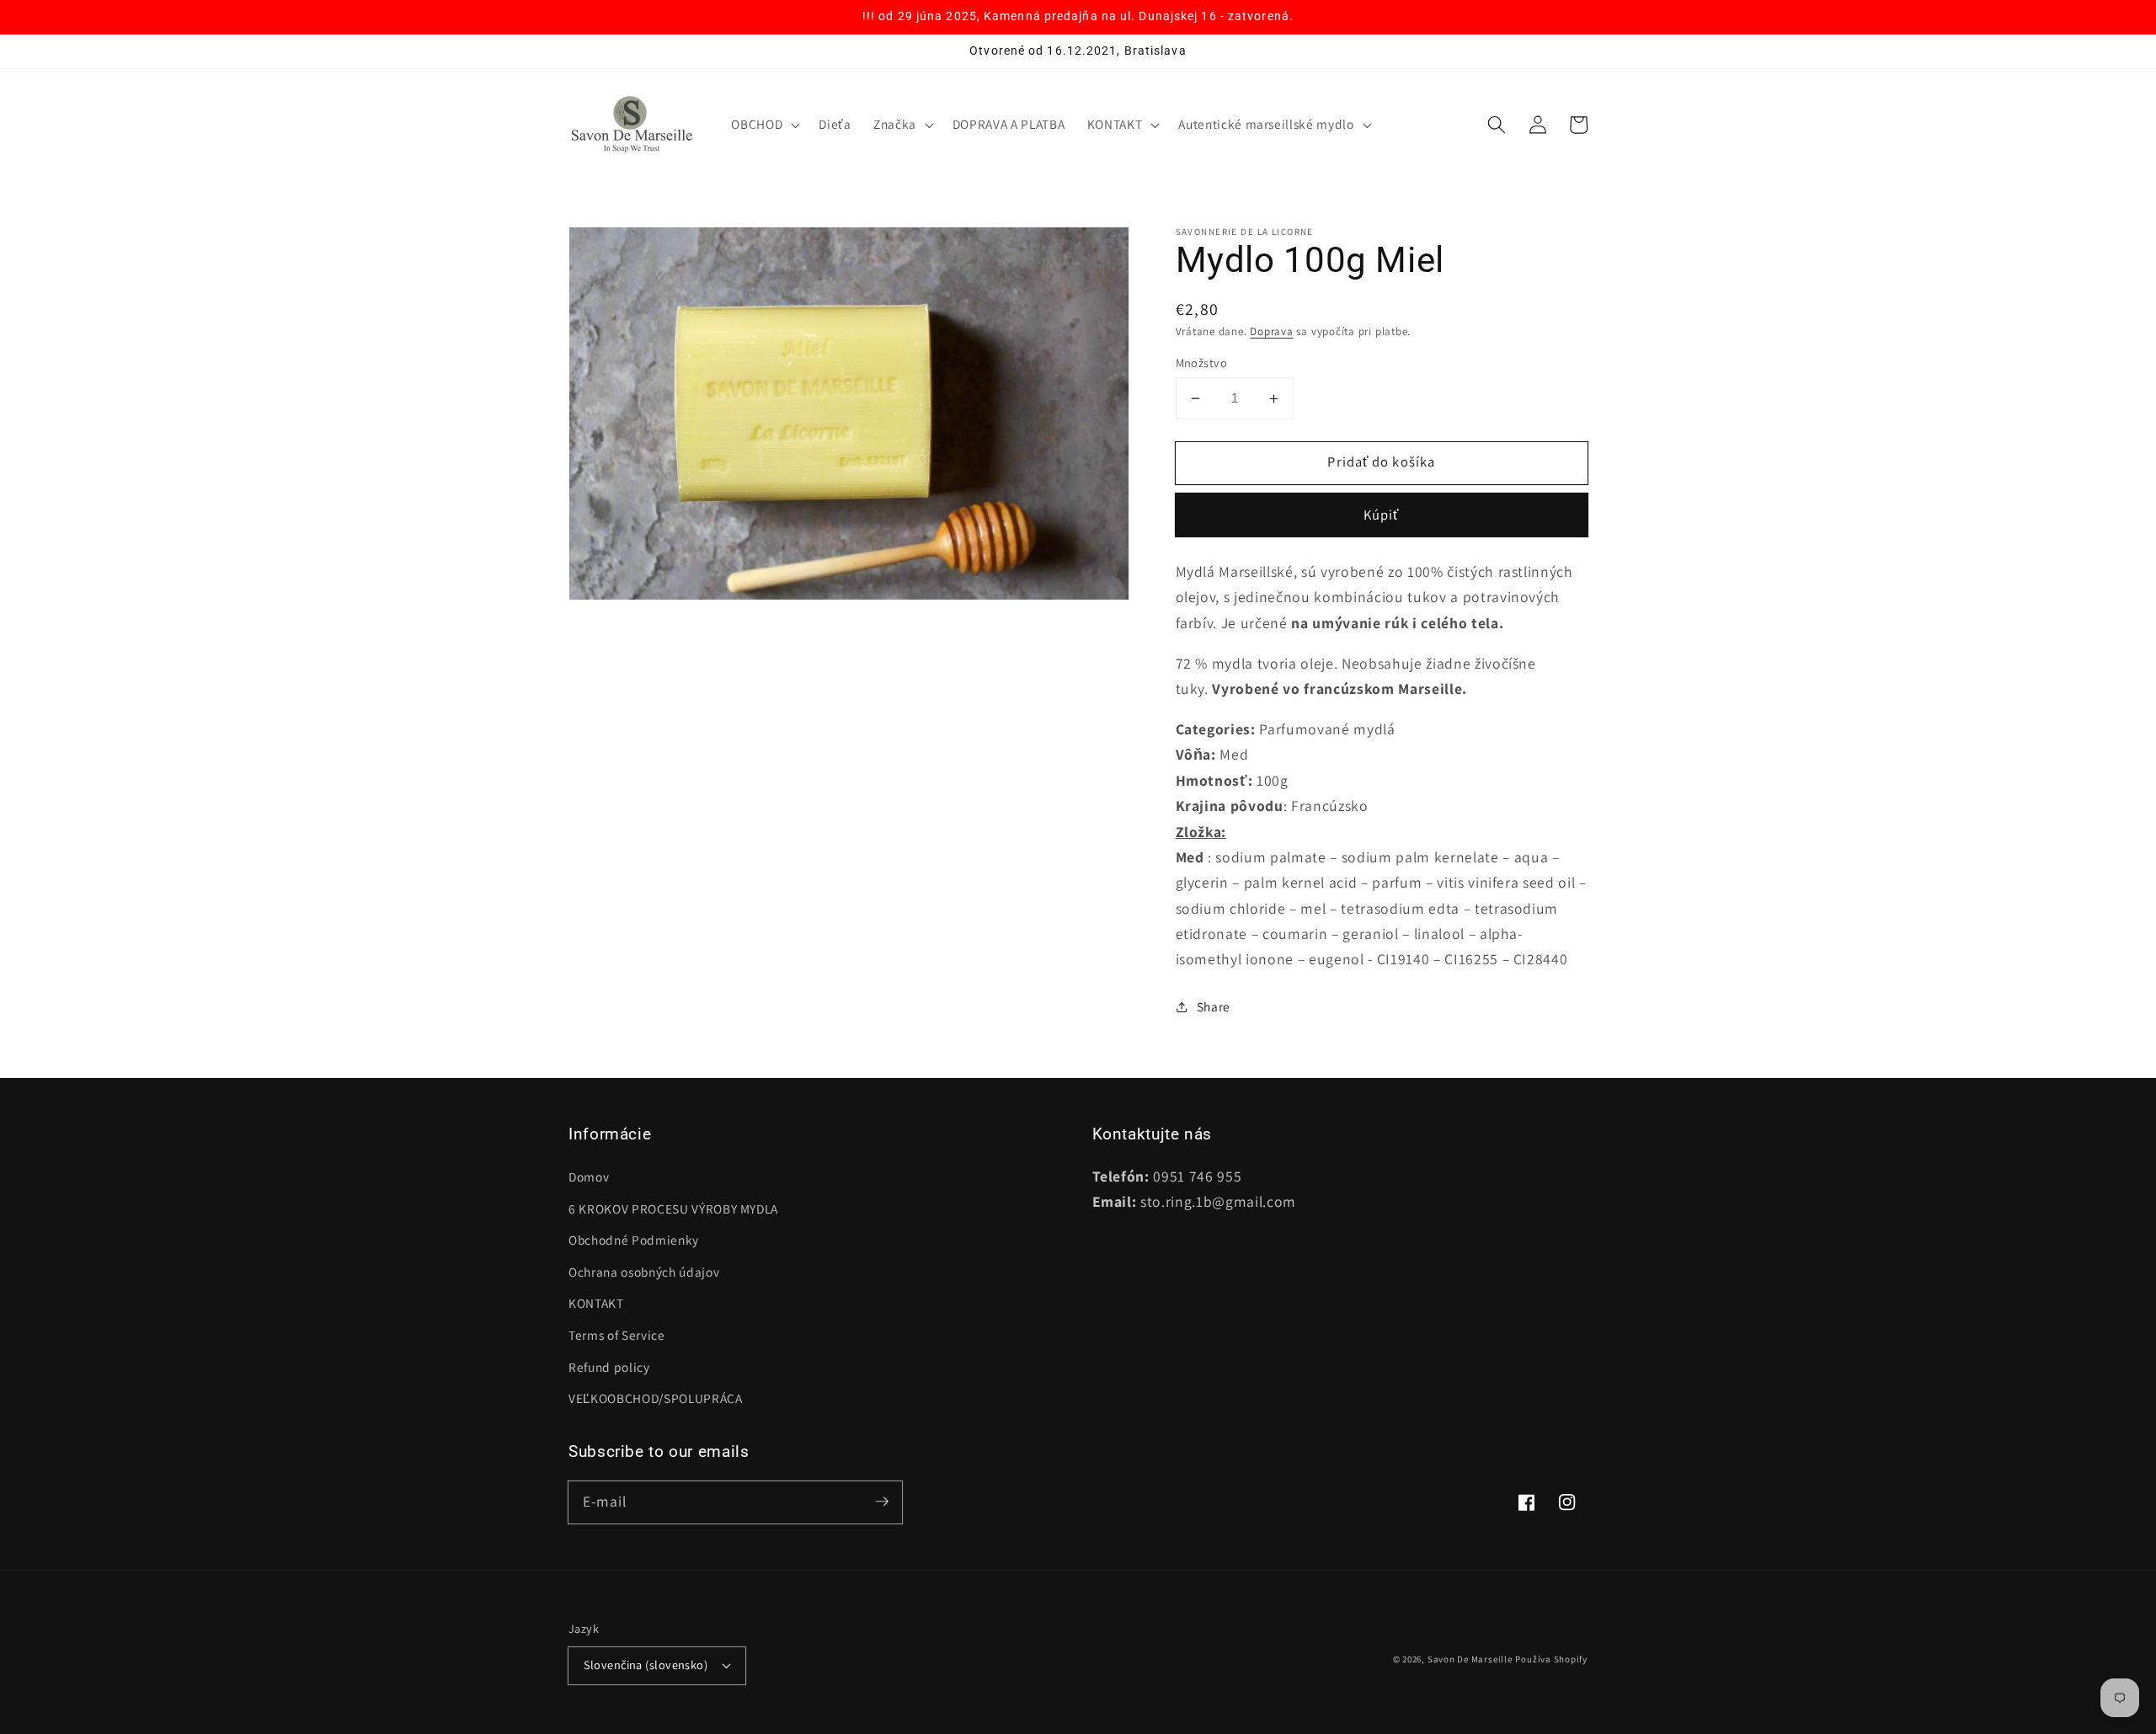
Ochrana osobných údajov (644, 1272)
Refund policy (609, 1367)
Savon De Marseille (1470, 1659)
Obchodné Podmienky (634, 1240)
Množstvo (1202, 363)
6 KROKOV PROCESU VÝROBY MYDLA (673, 1208)
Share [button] (1214, 1006)
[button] (764, 125)
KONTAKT (596, 1303)
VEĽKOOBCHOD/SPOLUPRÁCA (656, 1398)
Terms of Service (617, 1335)
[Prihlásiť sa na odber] (882, 1502)
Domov (589, 1176)
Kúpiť (1382, 515)
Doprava (1271, 331)
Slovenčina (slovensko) (646, 1665)
